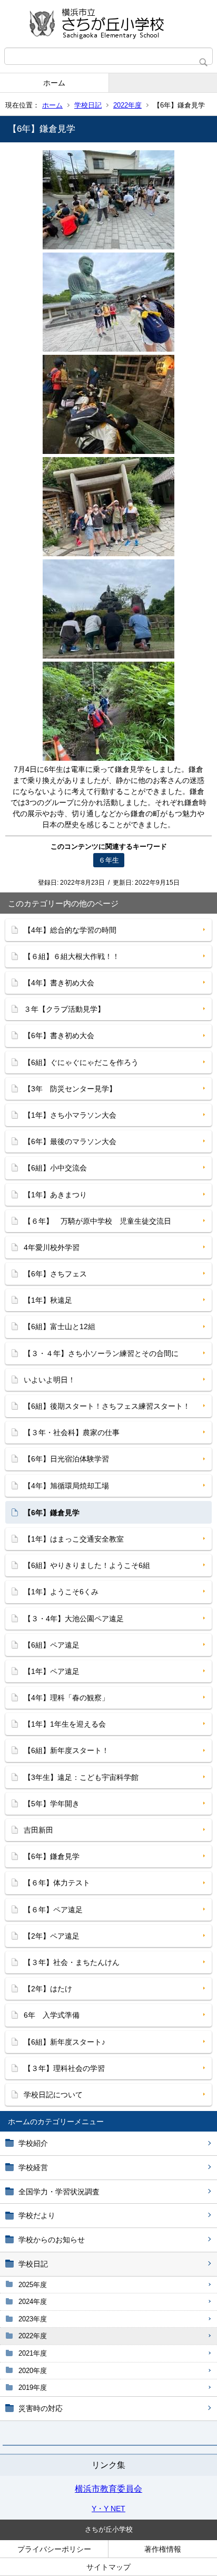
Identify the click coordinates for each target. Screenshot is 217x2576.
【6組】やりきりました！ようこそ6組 (87, 1565)
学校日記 (88, 105)
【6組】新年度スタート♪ (65, 2042)
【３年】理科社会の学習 (64, 2068)
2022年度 (127, 105)
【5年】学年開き (52, 1804)
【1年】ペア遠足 (52, 1671)
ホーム (54, 83)
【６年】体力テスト (57, 1883)
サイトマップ (108, 2567)
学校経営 (33, 2167)
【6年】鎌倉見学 (52, 1856)
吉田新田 (38, 1830)
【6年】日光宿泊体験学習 (66, 1459)
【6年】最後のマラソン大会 (70, 1141)
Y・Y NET (108, 2509)
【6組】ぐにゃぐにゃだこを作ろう (81, 1062)
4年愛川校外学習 (52, 1247)
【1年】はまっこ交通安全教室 (74, 1539)
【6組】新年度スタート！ (66, 1750)
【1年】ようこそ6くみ (61, 1592)
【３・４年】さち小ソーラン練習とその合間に (101, 1353)
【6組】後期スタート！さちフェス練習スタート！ (107, 1406)
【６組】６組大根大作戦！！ (72, 956)
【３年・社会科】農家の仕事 (72, 1432)
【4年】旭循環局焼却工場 (66, 1486)
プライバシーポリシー (54, 2549)
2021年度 (33, 2353)
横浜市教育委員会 (108, 2489)
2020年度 (33, 2371)
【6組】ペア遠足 (52, 1645)
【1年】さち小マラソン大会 (70, 1115)
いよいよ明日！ (50, 1380)
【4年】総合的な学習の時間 (70, 930)
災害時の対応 (41, 2408)
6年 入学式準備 (52, 2015)
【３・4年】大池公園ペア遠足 (74, 1619)
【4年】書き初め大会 (59, 983)
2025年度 (33, 2285)
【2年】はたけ (48, 1989)
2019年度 (33, 2388)
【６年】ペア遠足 (53, 1910)
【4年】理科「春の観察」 (66, 1698)
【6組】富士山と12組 (60, 1326)
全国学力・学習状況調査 (59, 2192)
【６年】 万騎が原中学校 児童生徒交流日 (97, 1221)
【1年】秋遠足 (48, 1300)
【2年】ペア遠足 (52, 1936)
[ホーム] (108, 24)
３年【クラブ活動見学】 (64, 1009)
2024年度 (33, 2302)
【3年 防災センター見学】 (70, 1089)
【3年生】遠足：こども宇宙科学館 (81, 1777)
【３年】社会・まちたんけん (72, 1962)
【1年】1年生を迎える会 (65, 1724)
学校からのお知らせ (52, 2240)
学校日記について (53, 2095)
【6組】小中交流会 (55, 1168)
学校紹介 (33, 2143)
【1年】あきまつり (55, 1195)
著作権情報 (163, 2549)
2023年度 (33, 2319)
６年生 (109, 860)
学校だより (37, 2215)
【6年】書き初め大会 (59, 1035)
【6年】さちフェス (55, 1274)
